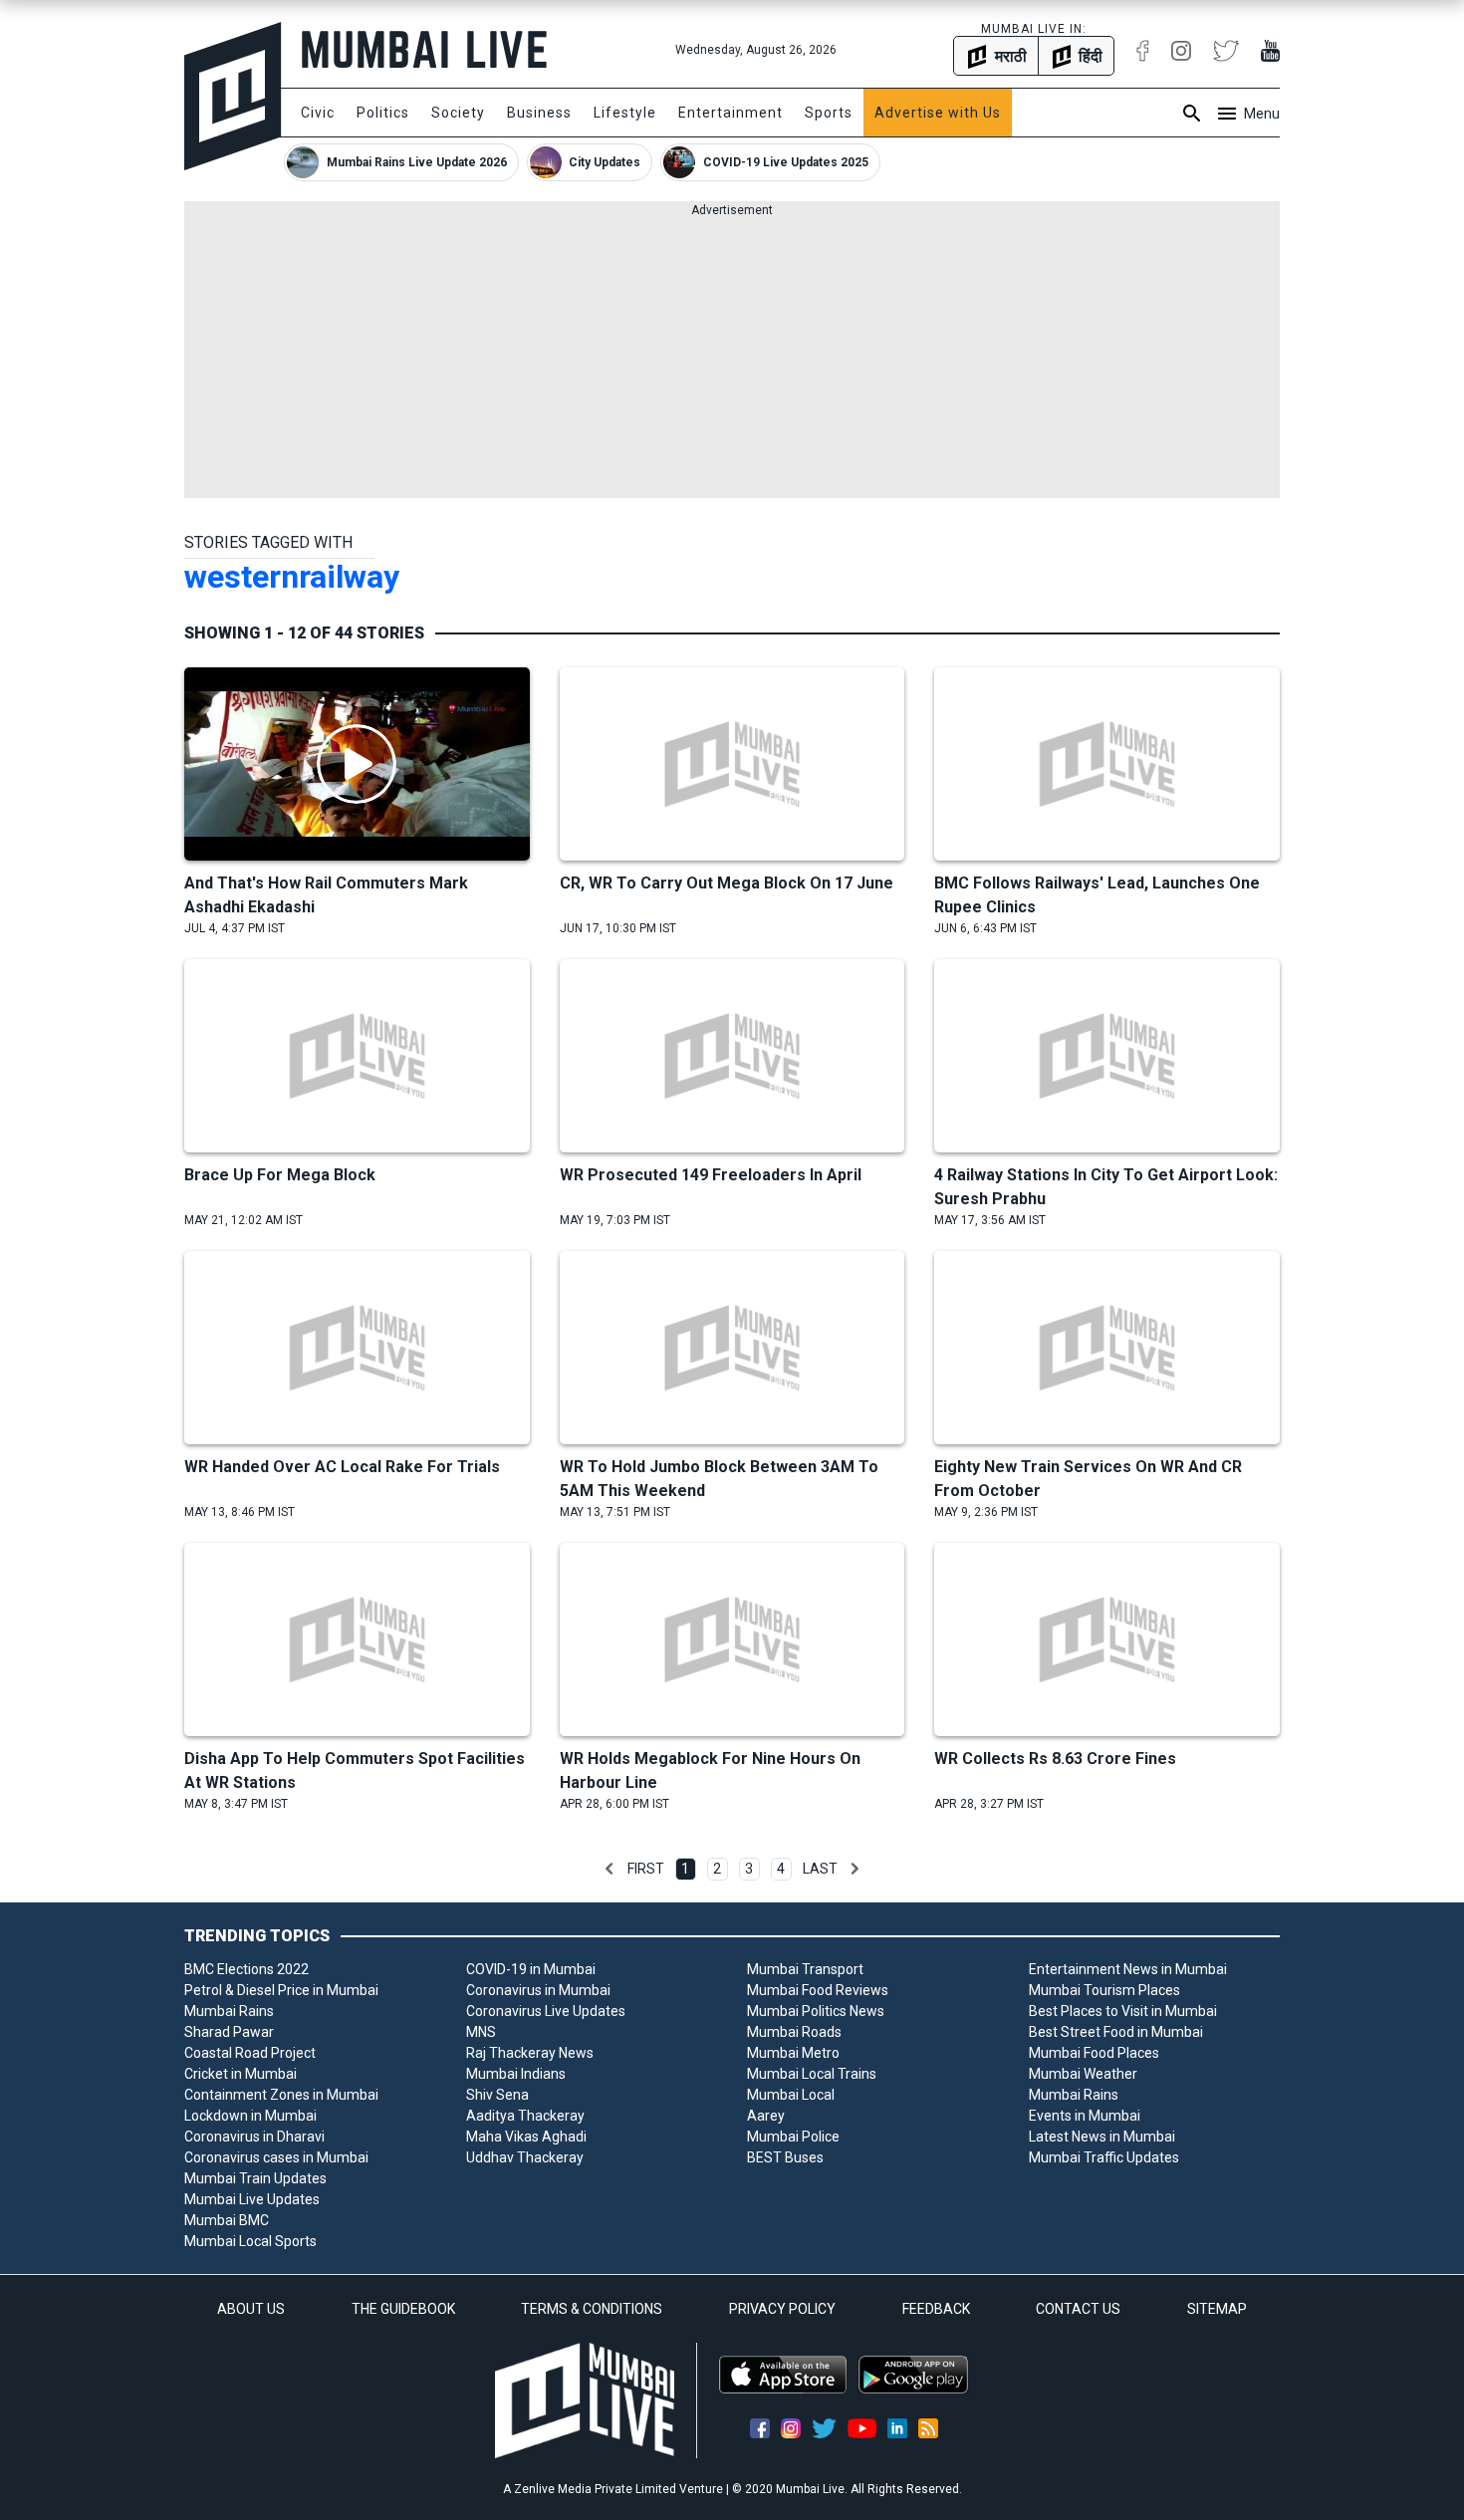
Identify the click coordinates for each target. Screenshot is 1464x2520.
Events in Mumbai (1085, 2116)
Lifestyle (625, 113)
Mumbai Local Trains (812, 2074)
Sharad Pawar (229, 2032)
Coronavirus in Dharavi (254, 2137)
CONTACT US (1078, 2309)
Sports (829, 113)
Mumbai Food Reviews (818, 1990)
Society (458, 113)
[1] (610, 1869)
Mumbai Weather (1083, 2074)
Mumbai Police (793, 2137)
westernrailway (292, 577)
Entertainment (731, 113)
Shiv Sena (497, 2095)
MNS (481, 2032)
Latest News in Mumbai (1102, 2137)
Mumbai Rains (229, 2011)
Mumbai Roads (794, 2032)
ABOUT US (251, 2309)
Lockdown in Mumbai (250, 2116)
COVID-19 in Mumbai (531, 1969)
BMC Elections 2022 (246, 1969)
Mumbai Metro (793, 2053)
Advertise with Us (938, 113)
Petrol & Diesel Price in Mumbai (281, 1990)
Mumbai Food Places (1094, 2053)
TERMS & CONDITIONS (592, 2309)
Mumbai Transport (805, 1969)
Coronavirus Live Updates (546, 2011)
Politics (383, 113)
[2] (854, 1869)
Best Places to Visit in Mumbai (1123, 2011)
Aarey (766, 2116)
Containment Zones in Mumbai (281, 2095)
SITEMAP (1217, 2309)
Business (539, 113)
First (646, 1869)
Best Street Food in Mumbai (1116, 2032)
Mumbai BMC (227, 2220)
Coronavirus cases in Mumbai (276, 2157)
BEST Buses (785, 2157)
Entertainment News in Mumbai (1128, 1969)
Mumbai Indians (516, 2074)
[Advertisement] (732, 359)
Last (820, 1869)
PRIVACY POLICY (782, 2309)
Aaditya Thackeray (525, 2116)
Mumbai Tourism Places (1104, 1990)
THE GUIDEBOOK (403, 2309)
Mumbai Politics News (816, 2011)
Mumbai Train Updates (255, 2178)
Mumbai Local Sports (250, 2241)
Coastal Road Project (250, 2053)
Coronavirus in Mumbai (538, 1990)
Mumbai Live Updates (252, 2199)
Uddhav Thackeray (525, 2157)
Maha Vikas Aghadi (526, 2137)
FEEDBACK (936, 2309)
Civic (318, 113)
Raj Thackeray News (530, 2053)
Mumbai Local (791, 2095)
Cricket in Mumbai (241, 2074)
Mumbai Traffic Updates (1104, 2157)
